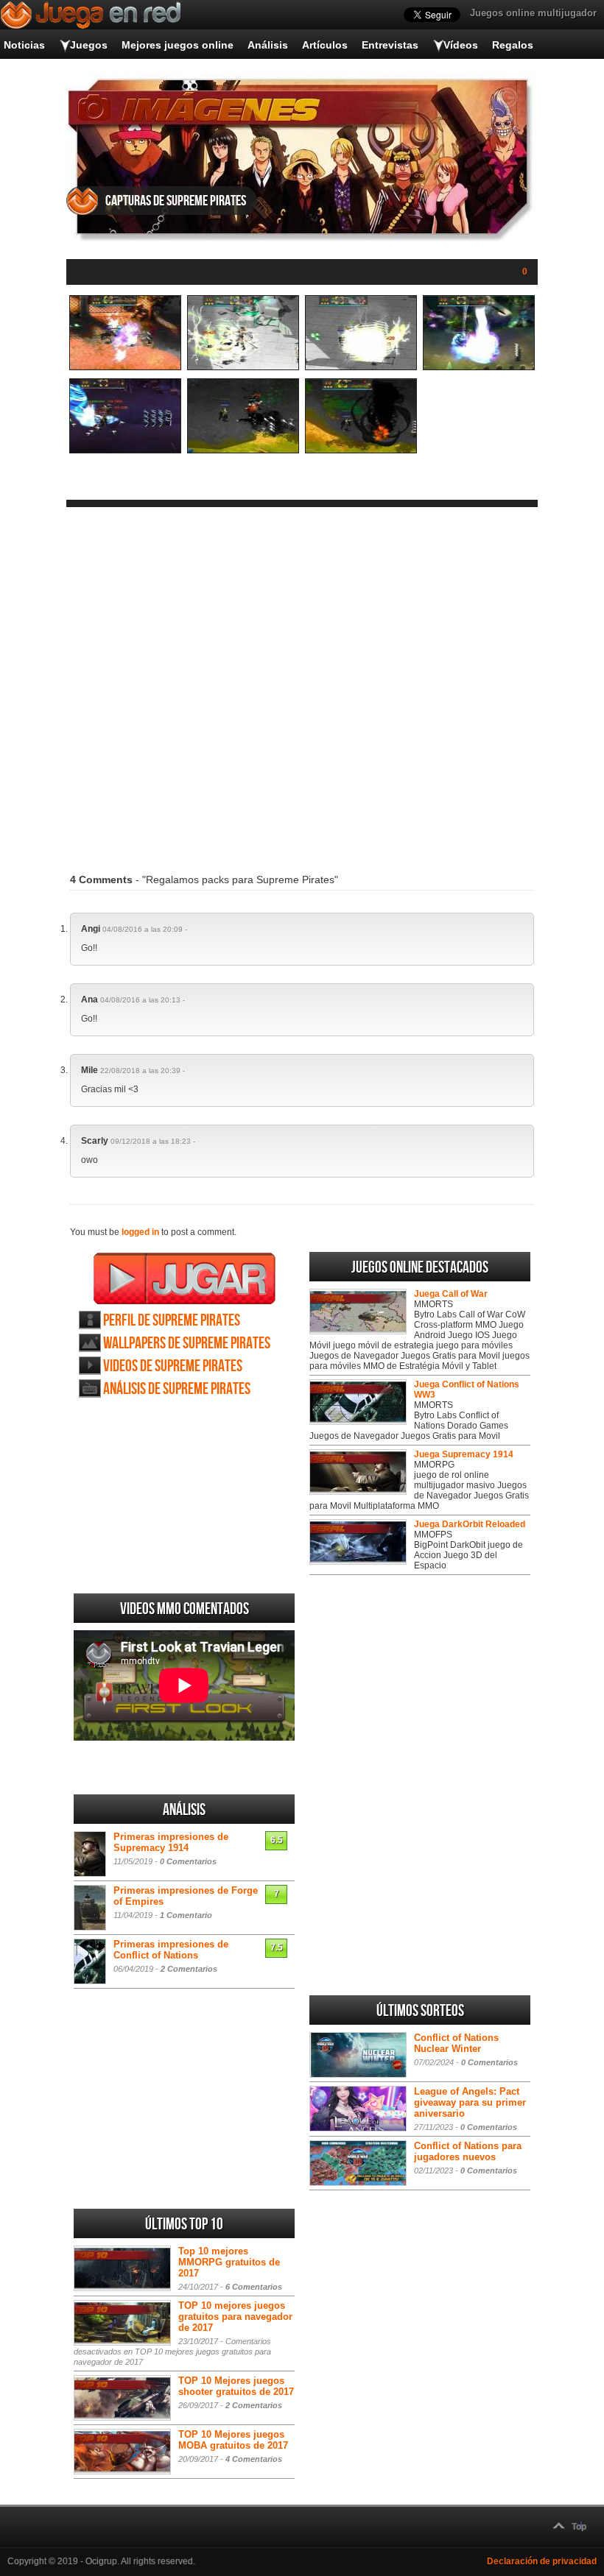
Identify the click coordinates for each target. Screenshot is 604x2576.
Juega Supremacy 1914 (464, 1454)
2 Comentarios (189, 1969)
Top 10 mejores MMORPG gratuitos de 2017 (229, 2262)
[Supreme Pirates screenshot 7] (361, 450)
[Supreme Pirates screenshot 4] (479, 367)
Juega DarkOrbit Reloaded (470, 1524)
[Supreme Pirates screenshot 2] (243, 367)
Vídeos (461, 45)
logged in (140, 1232)
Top (579, 2527)
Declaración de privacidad (542, 2561)
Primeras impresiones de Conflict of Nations (171, 1950)
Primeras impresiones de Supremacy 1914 (171, 1842)
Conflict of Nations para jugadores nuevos (468, 2151)
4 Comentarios (254, 2459)
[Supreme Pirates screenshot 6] (243, 450)
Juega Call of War (451, 1294)
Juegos (89, 45)
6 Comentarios (254, 2287)
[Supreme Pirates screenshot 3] (361, 367)
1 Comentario (186, 1915)
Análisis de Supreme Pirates (177, 1389)
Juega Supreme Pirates (185, 1278)
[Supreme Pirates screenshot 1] (125, 367)
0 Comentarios (188, 1861)
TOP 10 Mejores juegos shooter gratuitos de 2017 (236, 2386)
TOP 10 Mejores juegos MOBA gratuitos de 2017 (233, 2440)
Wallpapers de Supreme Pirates (187, 1344)
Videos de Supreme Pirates (173, 1366)
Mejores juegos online (178, 45)
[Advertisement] (302, 681)
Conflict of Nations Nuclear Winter (456, 2043)
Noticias (24, 45)
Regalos (513, 45)
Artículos (325, 45)
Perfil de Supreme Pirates (172, 1321)
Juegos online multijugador (533, 13)
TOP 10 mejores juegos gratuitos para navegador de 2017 (235, 2317)
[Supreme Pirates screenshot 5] (125, 450)
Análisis (268, 45)
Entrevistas (390, 45)
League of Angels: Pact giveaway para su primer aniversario (470, 2102)
